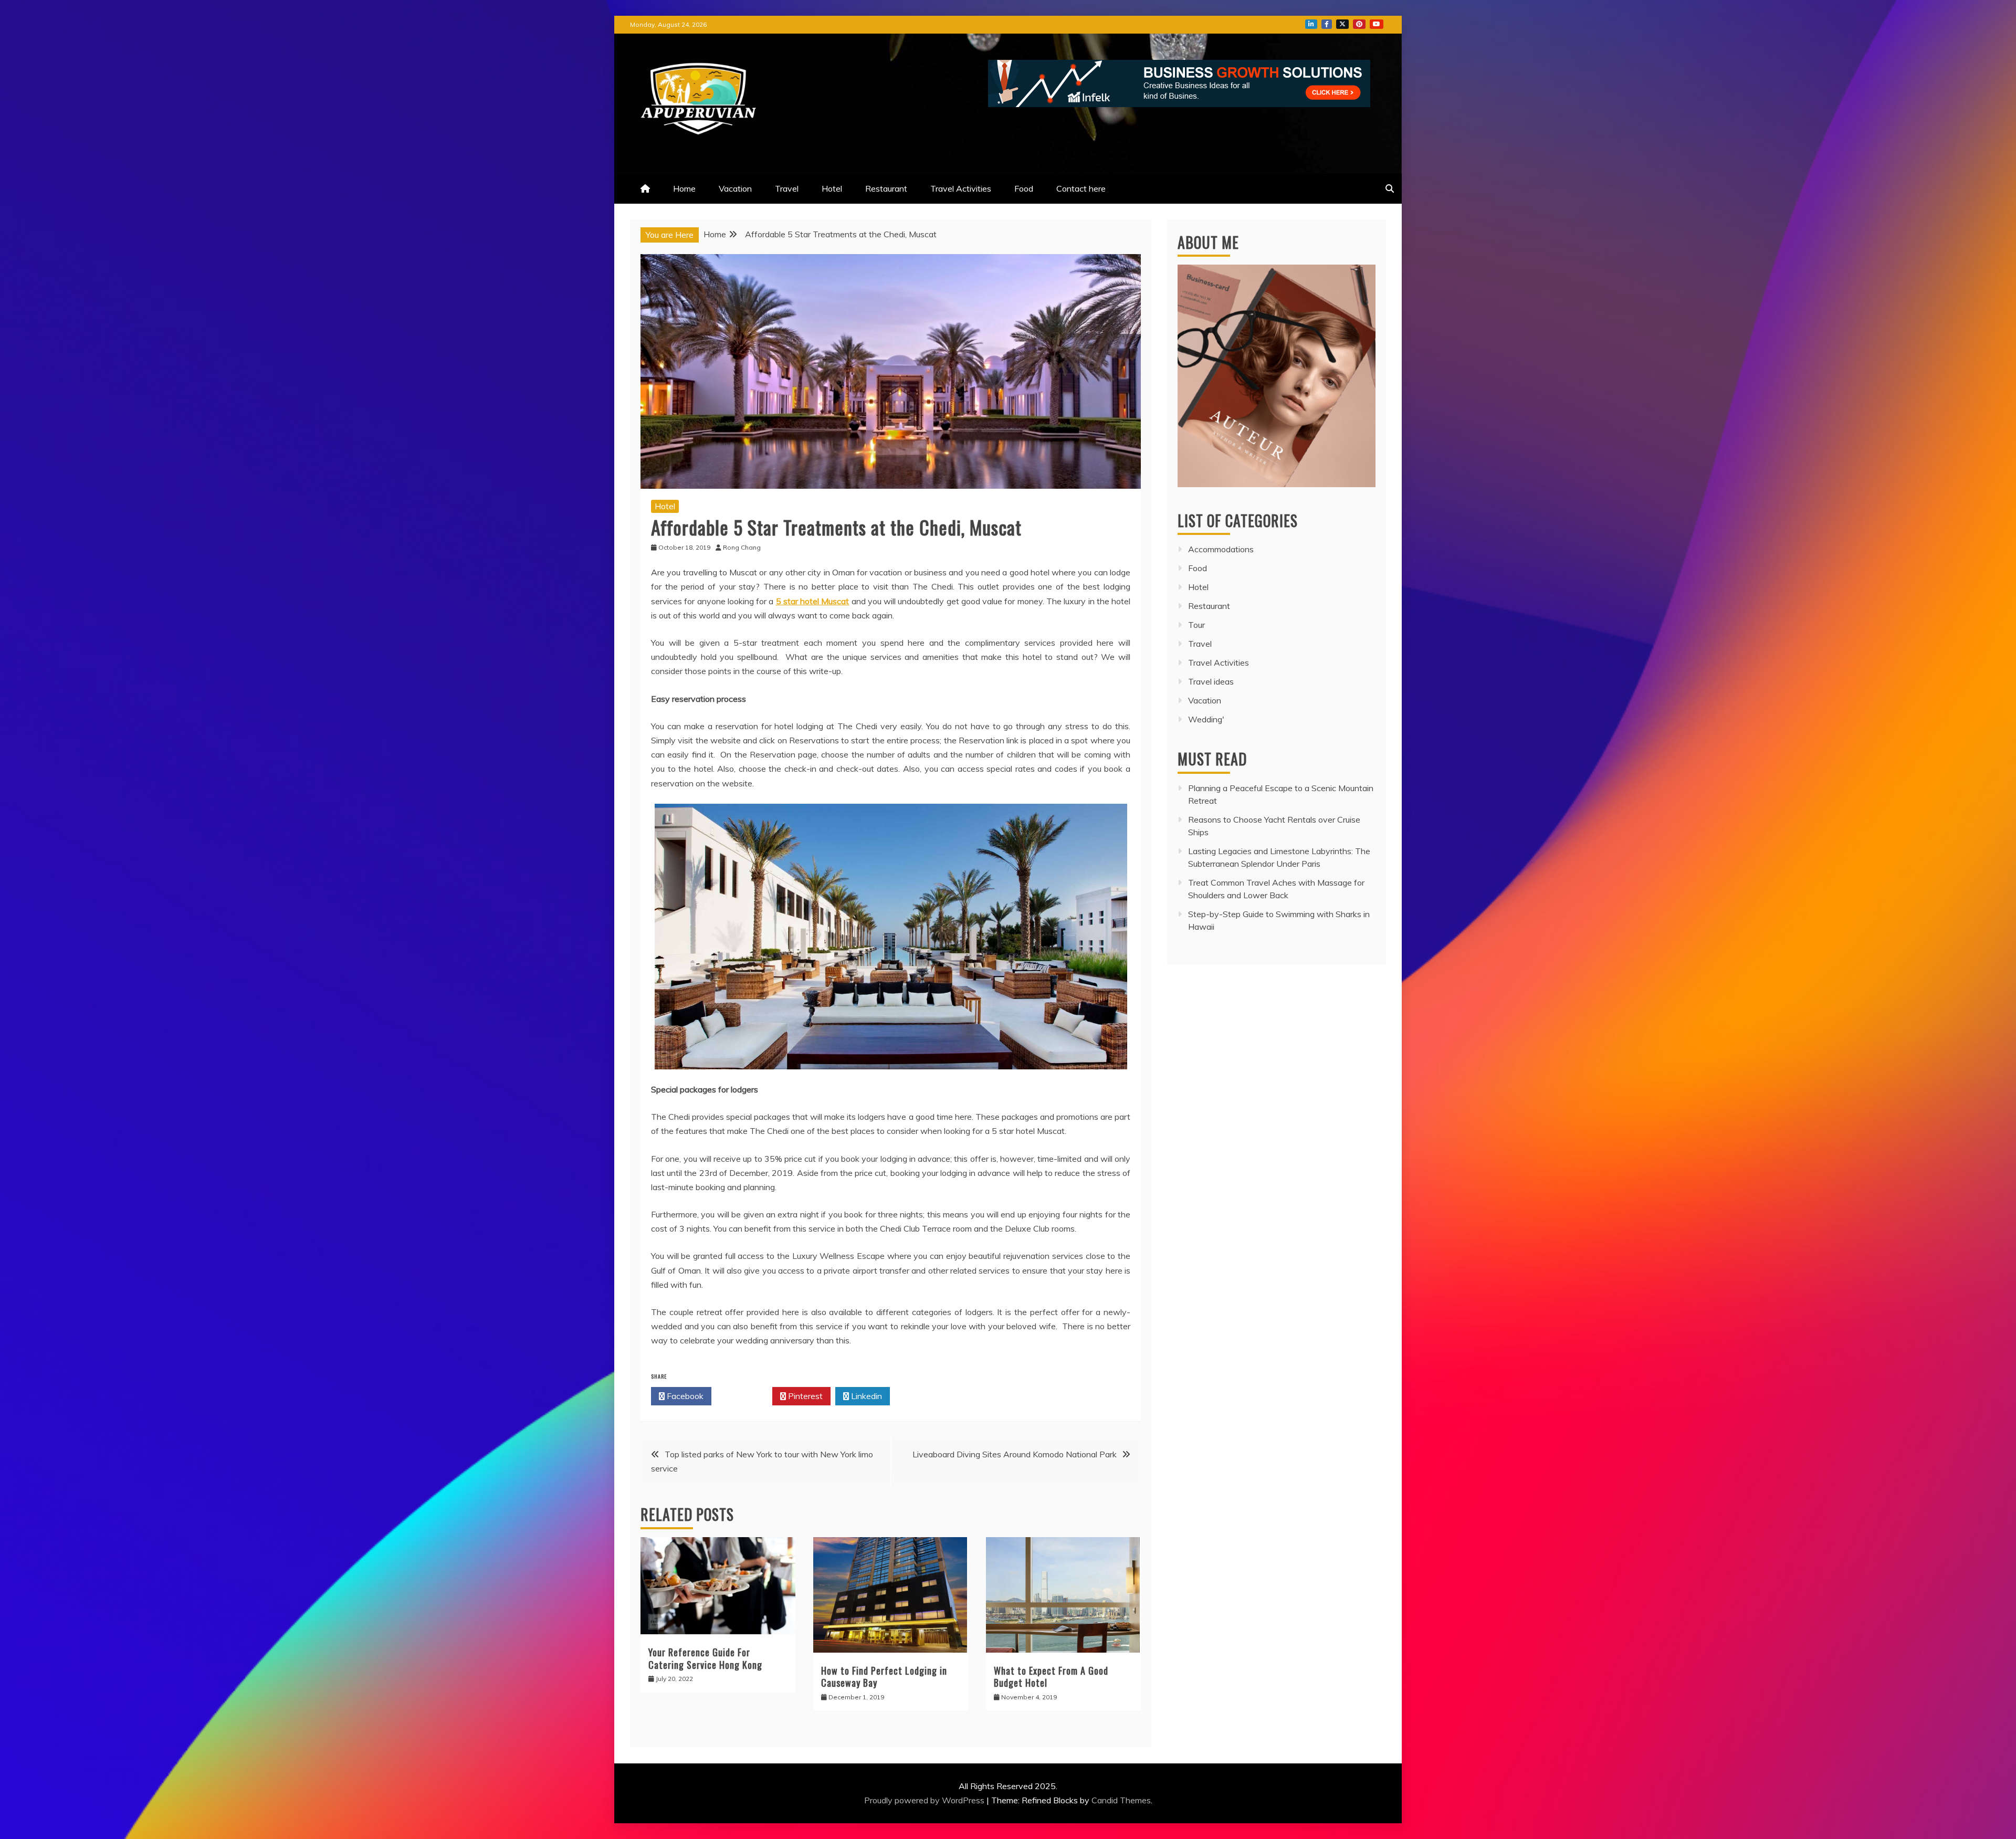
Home (684, 188)
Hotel (832, 188)
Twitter (745, 1396)
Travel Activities (961, 188)
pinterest (1359, 24)
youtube (1377, 24)
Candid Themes (1121, 1800)
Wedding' (1206, 719)
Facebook (684, 1396)
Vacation (735, 188)
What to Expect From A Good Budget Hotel (1051, 1677)
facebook (1327, 24)
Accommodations (1221, 549)
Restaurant (886, 188)
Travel (787, 188)
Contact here (1081, 188)
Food (1024, 188)
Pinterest (804, 1396)
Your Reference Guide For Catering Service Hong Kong (705, 1658)
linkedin (1311, 24)
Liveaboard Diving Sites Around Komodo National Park (1015, 1454)
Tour (1196, 625)
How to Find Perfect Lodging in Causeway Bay (884, 1677)
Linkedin (865, 1396)
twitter (1342, 24)
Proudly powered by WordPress (925, 1800)
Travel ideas (1211, 681)
